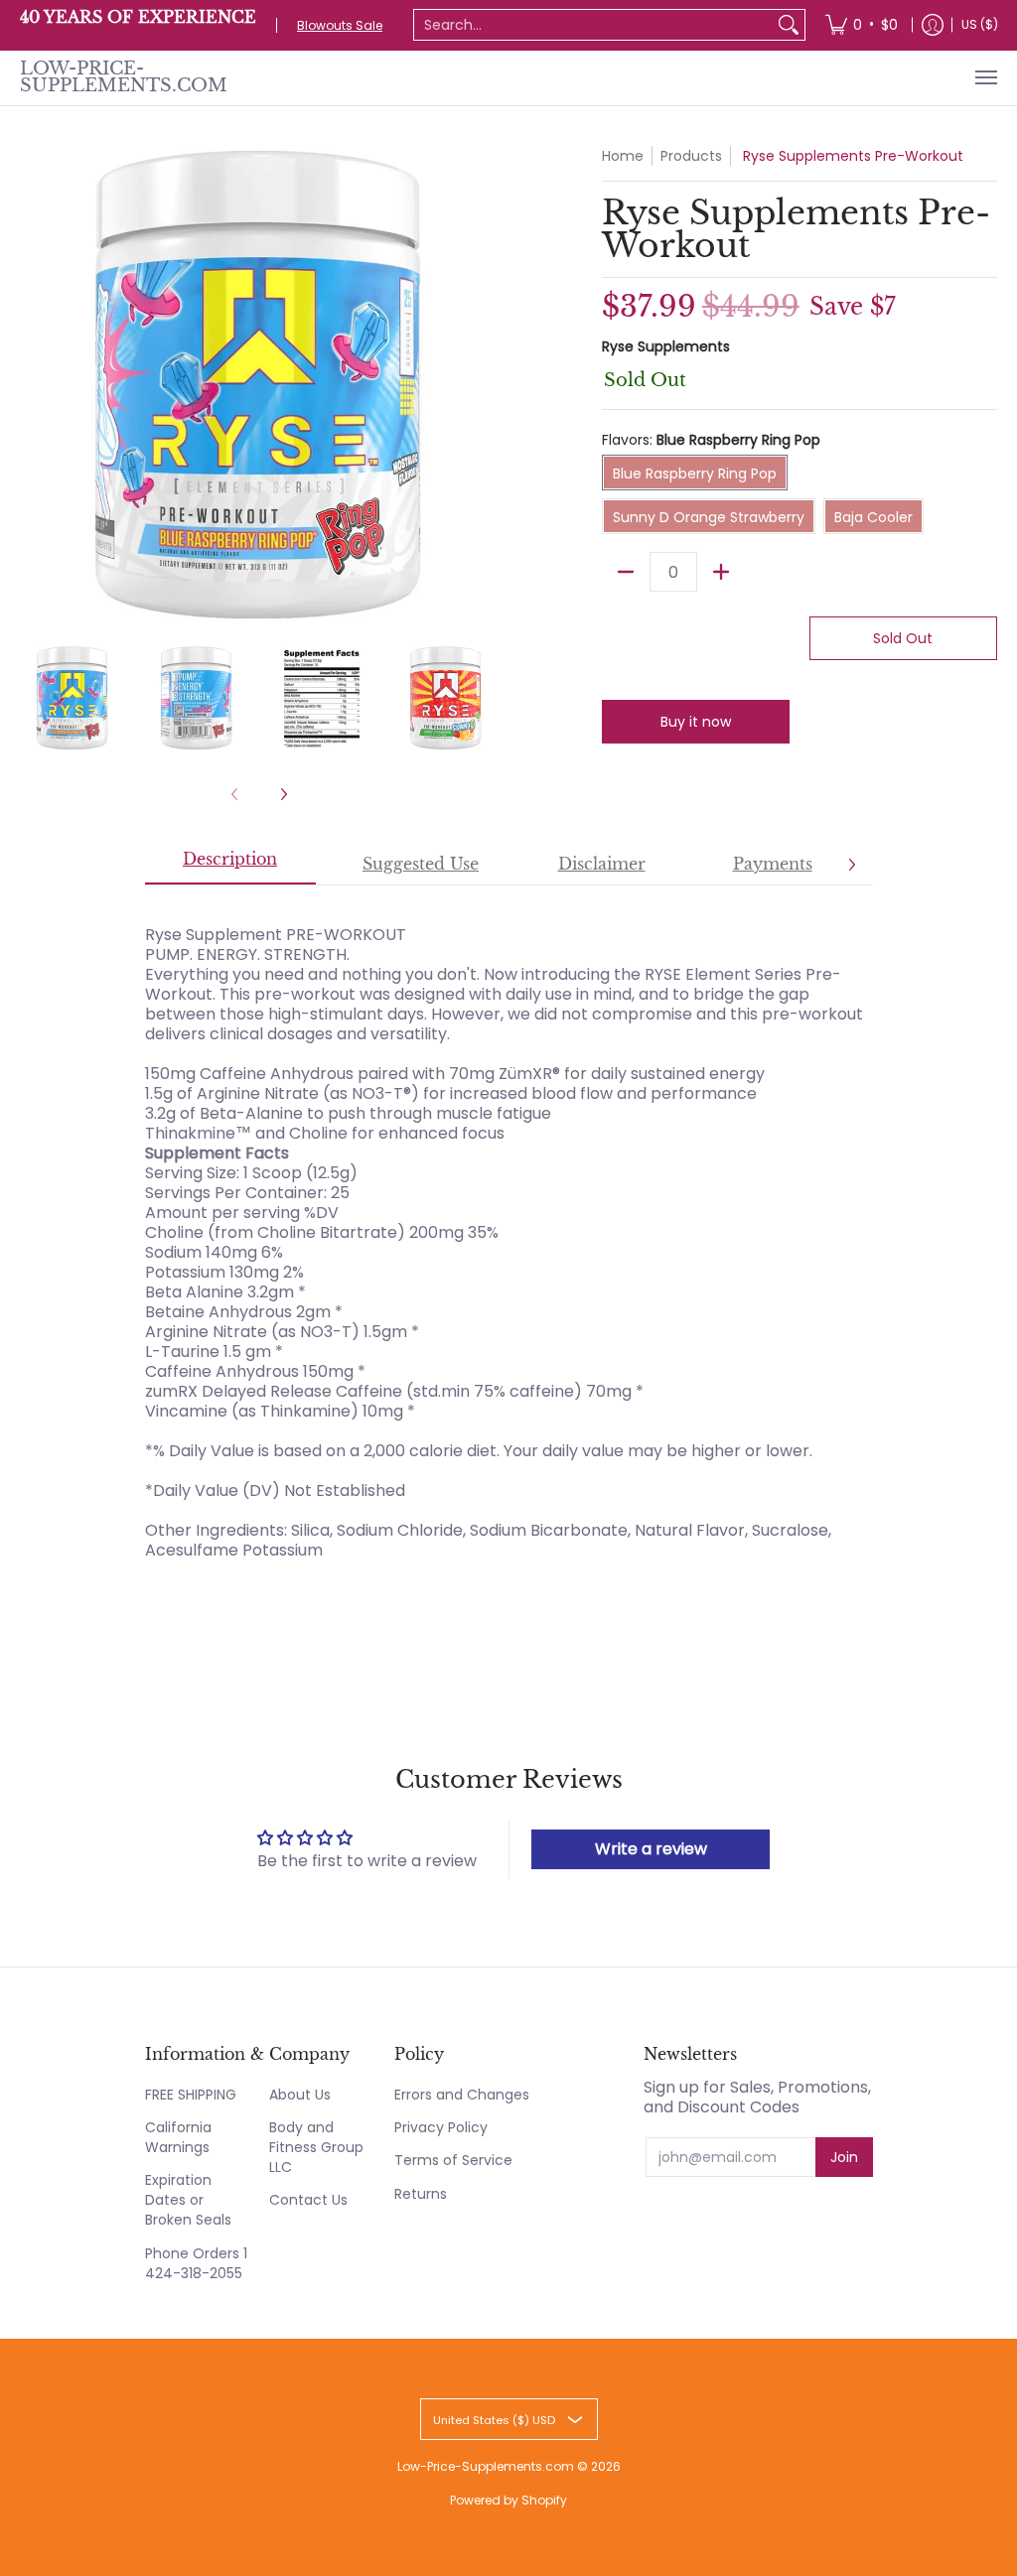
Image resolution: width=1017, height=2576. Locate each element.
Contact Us (308, 2200)
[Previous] (34, 385)
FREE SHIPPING (191, 2095)
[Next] (485, 385)
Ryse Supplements (666, 346)
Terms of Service (453, 2160)
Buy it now (696, 722)
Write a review (651, 1849)
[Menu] (985, 78)
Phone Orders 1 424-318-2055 (196, 2263)
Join (844, 2157)
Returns (421, 2194)
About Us (300, 2095)
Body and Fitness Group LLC (316, 2147)
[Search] (789, 25)
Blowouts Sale (340, 25)
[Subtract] (626, 572)
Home (623, 156)
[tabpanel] (509, 1232)
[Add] (721, 572)
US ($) (980, 24)
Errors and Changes (462, 2095)
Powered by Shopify (508, 2500)
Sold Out (903, 638)
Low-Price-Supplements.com (124, 77)
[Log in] (933, 25)
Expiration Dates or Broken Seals (188, 2200)
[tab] (230, 866)
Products (691, 156)
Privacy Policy (441, 2127)
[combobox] (593, 25)
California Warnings (178, 2137)
